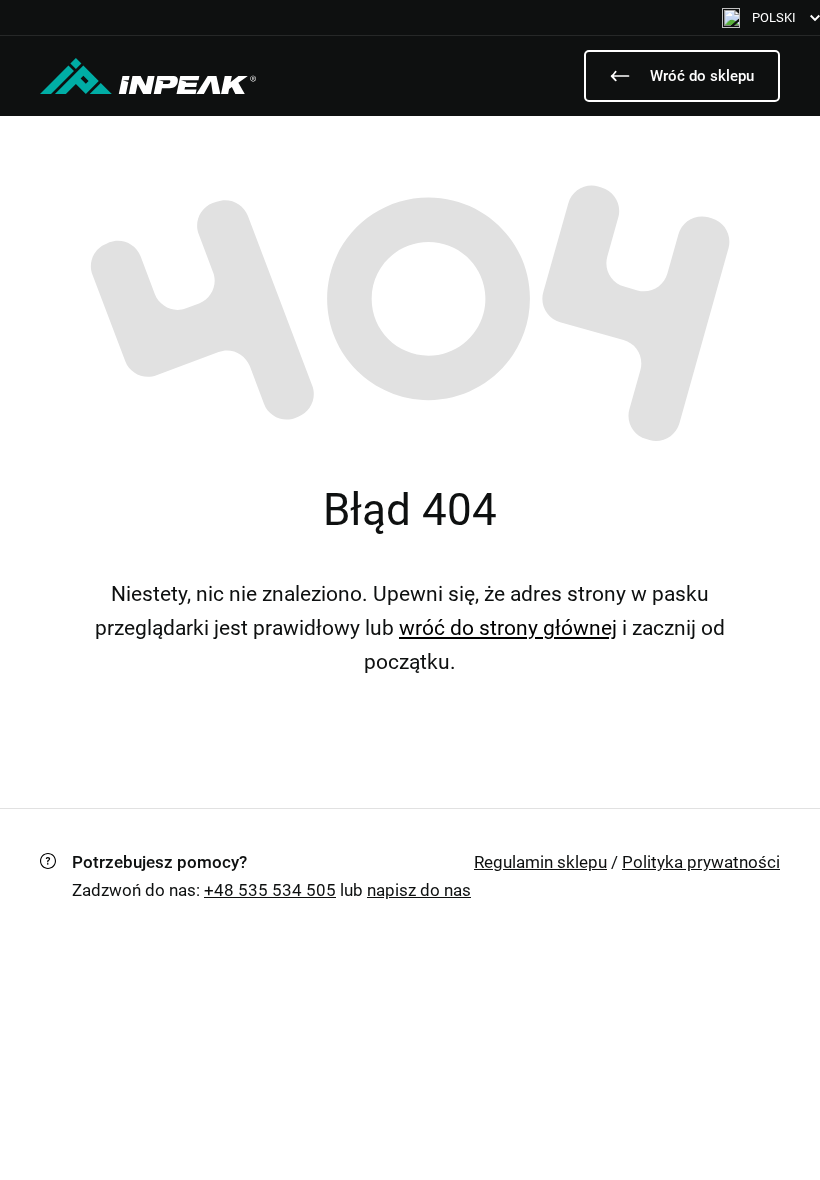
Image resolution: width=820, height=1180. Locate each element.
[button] (771, 17)
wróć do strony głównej (508, 628)
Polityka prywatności (701, 862)
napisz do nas (419, 890)
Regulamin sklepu (540, 862)
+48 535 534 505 (270, 890)
